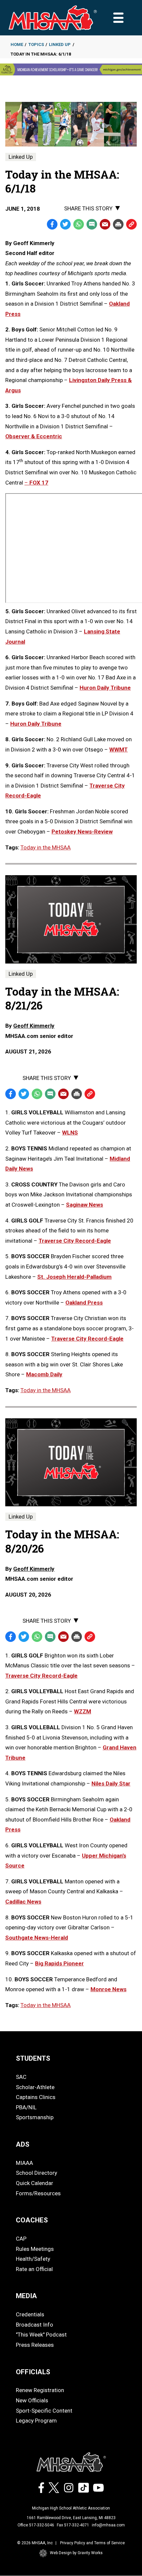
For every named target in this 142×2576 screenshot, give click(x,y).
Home (17, 44)
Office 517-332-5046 (36, 2525)
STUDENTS (33, 2058)
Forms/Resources (38, 2193)
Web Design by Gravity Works (76, 2553)
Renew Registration (40, 2390)
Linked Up (60, 44)
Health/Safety (33, 2259)
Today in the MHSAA (46, 847)
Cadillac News (23, 1902)
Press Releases (35, 2345)
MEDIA (26, 2296)
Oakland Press (84, 1303)
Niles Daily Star (111, 1783)
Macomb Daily (44, 1374)
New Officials (32, 2400)
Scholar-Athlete (35, 2087)
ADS (23, 2144)
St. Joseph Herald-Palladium (74, 1277)
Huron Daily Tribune (105, 688)
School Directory (36, 2173)
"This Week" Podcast (41, 2335)
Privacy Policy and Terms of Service (92, 2543)
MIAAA (24, 2163)
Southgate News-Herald (37, 1938)
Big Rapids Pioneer (59, 1963)
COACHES (32, 2220)
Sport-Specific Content (44, 2411)
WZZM (83, 1711)
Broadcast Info (35, 2325)
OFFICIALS (33, 2372)
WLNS (70, 1133)
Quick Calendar (35, 2183)
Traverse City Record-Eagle (75, 1241)
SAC (21, 2077)
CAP (21, 2239)
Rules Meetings (35, 2249)
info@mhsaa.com (108, 2525)
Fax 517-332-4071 (73, 2525)
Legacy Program (36, 2421)
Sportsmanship (35, 2117)
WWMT (119, 750)
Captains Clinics (36, 2097)
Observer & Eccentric (34, 436)
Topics (36, 44)
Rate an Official (34, 2269)
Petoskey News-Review (82, 832)
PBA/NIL (26, 2107)
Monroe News (108, 1989)
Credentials (30, 2314)
